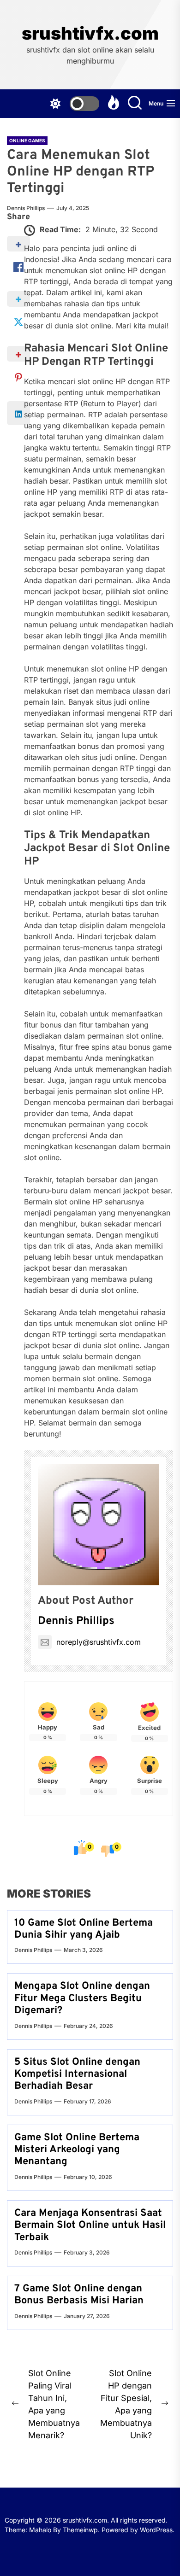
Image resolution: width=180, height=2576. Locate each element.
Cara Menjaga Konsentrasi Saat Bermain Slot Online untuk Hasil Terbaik (90, 2226)
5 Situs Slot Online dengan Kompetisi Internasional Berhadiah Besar (77, 2074)
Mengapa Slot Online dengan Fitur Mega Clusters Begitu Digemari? (82, 1998)
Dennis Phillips (26, 208)
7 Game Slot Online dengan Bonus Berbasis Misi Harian (79, 2295)
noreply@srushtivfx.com (99, 1642)
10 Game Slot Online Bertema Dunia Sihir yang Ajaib (84, 1929)
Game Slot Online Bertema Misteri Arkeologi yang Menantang (77, 2150)
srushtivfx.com (90, 33)
